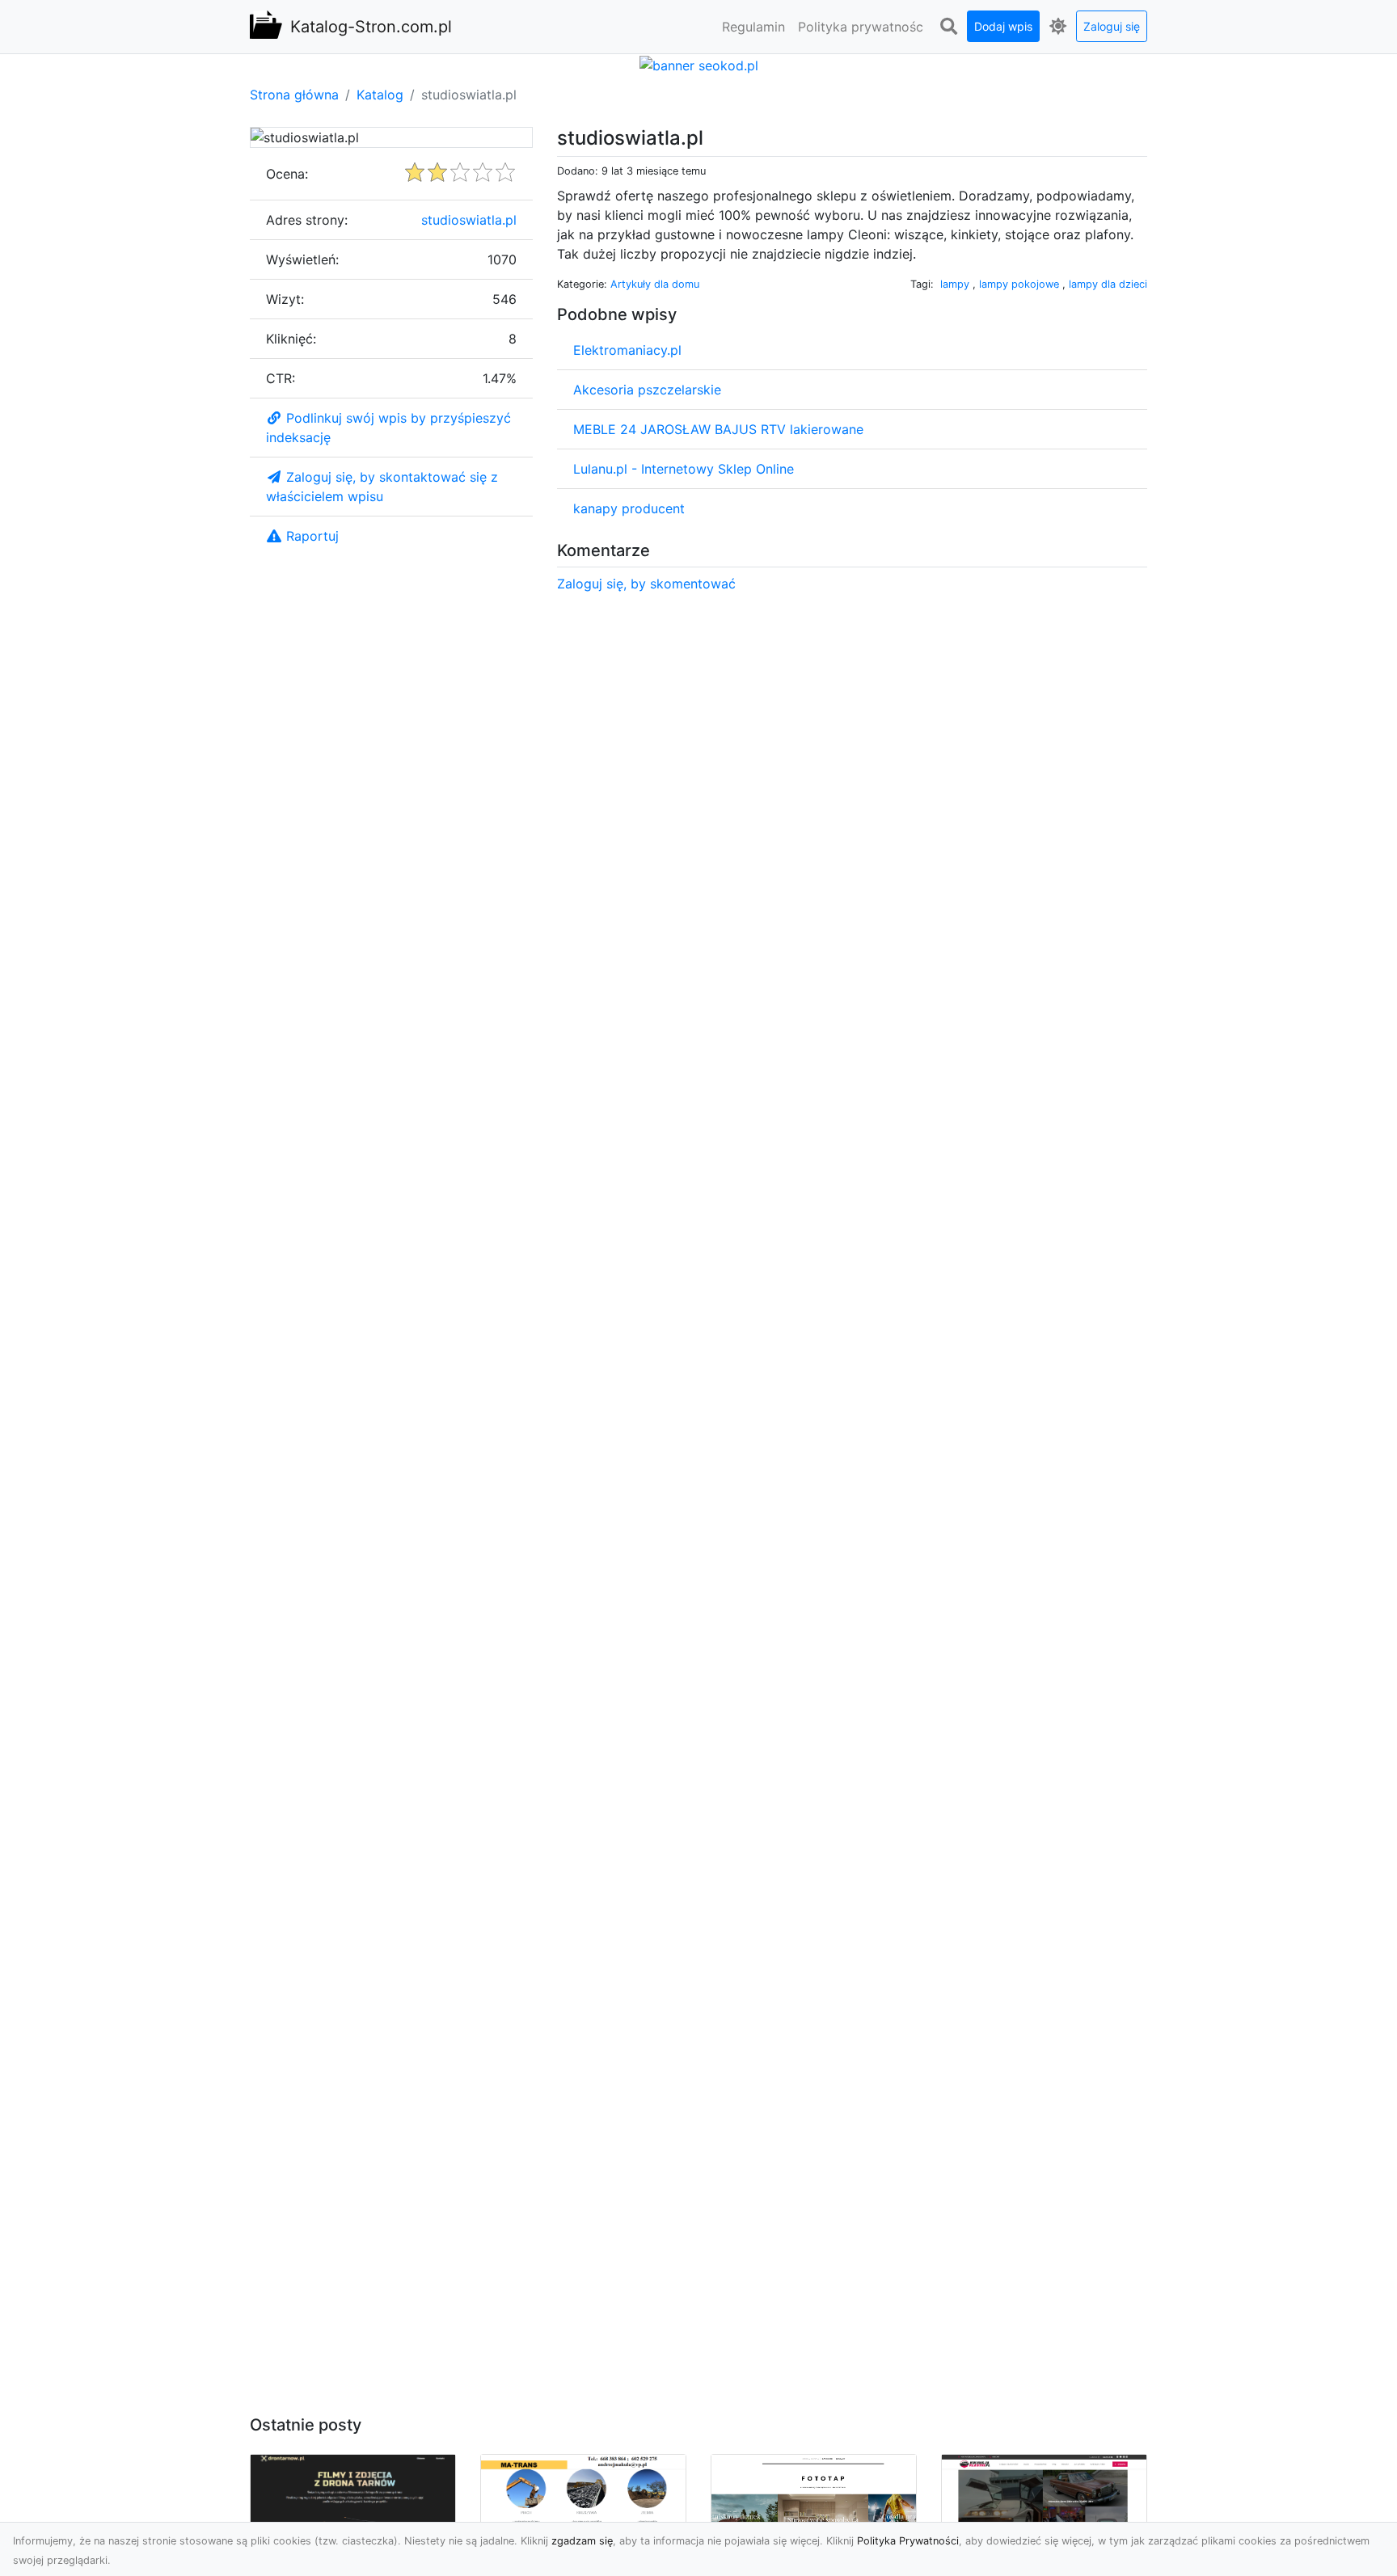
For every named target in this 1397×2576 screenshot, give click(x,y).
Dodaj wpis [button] (1003, 26)
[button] (948, 27)
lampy (955, 284)
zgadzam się (582, 2541)
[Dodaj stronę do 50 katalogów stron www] (699, 64)
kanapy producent (629, 508)
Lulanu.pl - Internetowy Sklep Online (684, 469)
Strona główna (294, 95)
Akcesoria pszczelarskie (647, 390)
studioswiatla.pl (469, 220)
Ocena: (287, 174)
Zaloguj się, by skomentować (646, 584)
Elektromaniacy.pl (627, 350)
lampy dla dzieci (1108, 284)
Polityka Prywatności (908, 2541)
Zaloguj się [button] (1112, 26)
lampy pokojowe (1021, 284)
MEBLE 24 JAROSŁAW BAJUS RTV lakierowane (718, 429)
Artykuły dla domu (655, 284)
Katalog (380, 95)
